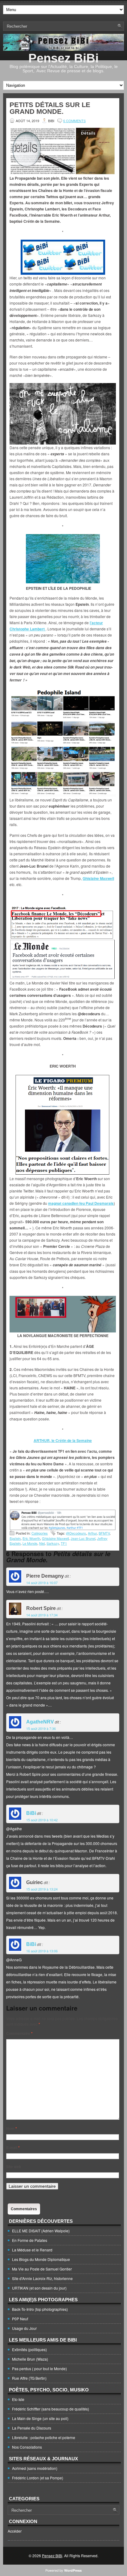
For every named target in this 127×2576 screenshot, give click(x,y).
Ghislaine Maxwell (55, 1538)
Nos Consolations (27, 2447)
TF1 (64, 1543)
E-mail (13, 2147)
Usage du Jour (24, 2328)
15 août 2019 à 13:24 (42, 1889)
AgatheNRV (40, 1722)
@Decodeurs (76, 1533)
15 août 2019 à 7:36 (41, 1728)
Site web (14, 2167)
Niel (42, 1543)
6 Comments (74, 121)
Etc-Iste (18, 2399)
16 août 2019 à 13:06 (42, 1951)
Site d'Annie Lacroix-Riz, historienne (42, 2278)
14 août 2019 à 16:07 (42, 1583)
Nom (12, 2128)
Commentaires (24, 2209)
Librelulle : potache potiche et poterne (44, 2437)
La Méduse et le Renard (32, 2250)
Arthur (92, 1533)
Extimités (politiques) (29, 2349)
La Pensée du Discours (32, 2428)
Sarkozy (53, 1543)
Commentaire (19, 2033)
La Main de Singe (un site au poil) (40, 2418)
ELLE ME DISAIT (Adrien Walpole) (41, 2231)
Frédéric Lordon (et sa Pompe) (38, 2478)
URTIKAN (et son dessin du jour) (39, 2288)
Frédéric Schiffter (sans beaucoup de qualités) (51, 2409)
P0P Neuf (20, 2319)
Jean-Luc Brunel (83, 1538)
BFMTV (104, 1533)
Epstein (15, 1538)
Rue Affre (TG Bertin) (29, 2378)
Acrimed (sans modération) (35, 2468)
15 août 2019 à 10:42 (42, 1820)
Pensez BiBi (63, 58)
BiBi (31, 1813)
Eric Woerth (31, 1538)
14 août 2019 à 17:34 (42, 1615)
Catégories (40, 1533)
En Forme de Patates (30, 2240)
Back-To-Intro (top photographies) (40, 2309)
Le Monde (30, 1543)
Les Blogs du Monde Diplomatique (41, 2259)
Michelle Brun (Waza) (30, 2359)
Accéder (15, 2531)
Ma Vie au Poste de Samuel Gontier (42, 2269)
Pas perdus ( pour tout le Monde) (39, 2368)
